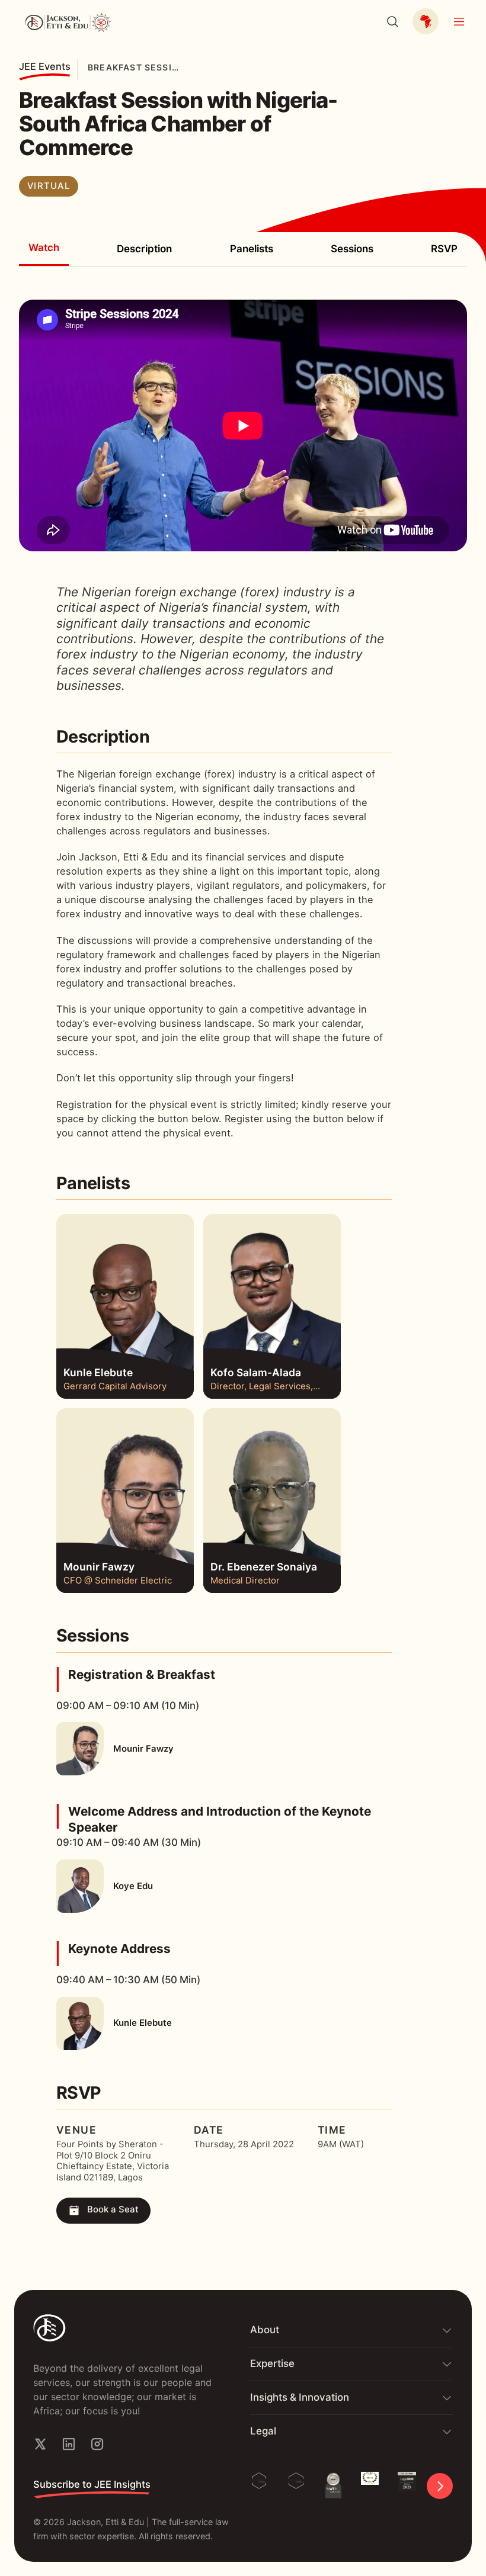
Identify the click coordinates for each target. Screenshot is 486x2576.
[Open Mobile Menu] (459, 21)
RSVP (444, 249)
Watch (44, 248)
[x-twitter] (40, 2444)
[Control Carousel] (440, 2486)
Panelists (252, 249)
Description (144, 249)
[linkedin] (69, 2444)
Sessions (352, 249)
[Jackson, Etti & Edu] (127, 2328)
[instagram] (97, 2444)
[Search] (392, 21)
